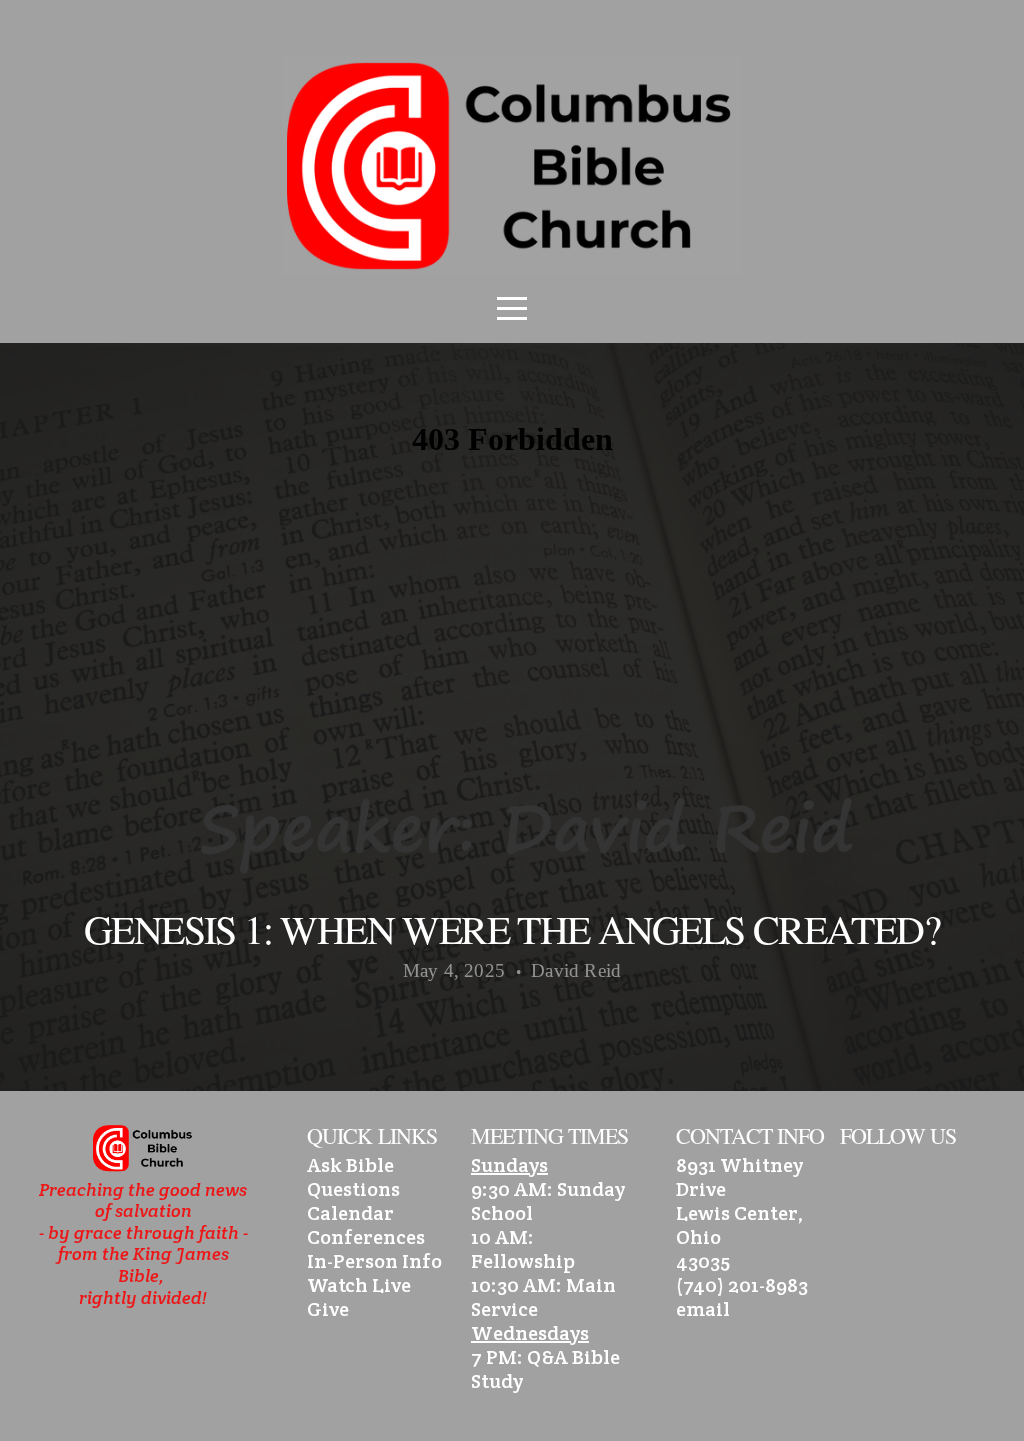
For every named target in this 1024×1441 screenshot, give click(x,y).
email (703, 1309)
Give (328, 1309)
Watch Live (359, 1285)
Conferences (366, 1237)
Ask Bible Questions (353, 1177)
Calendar (350, 1213)
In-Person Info (374, 1261)
